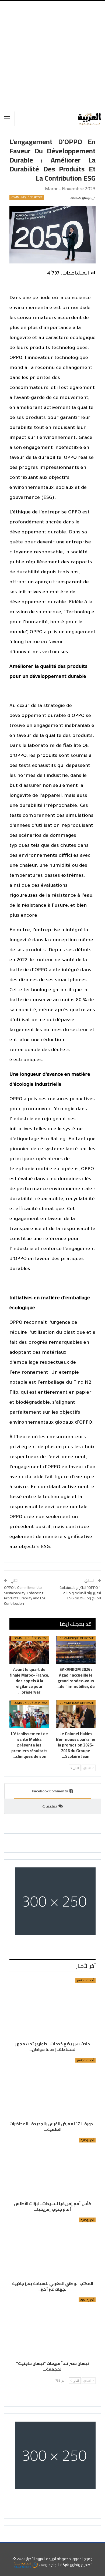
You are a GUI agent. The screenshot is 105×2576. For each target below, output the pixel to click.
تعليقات (50, 1806)
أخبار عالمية (87, 2300)
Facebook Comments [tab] (50, 1791)
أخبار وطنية (87, 2140)
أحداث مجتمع (85, 1980)
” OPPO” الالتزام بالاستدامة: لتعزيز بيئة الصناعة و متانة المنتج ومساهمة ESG (79, 1593)
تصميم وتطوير (81, 2565)
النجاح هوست (49, 2565)
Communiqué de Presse (27, 197)
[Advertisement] (52, 56)
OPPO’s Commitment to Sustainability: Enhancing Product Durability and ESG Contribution (25, 1595)
